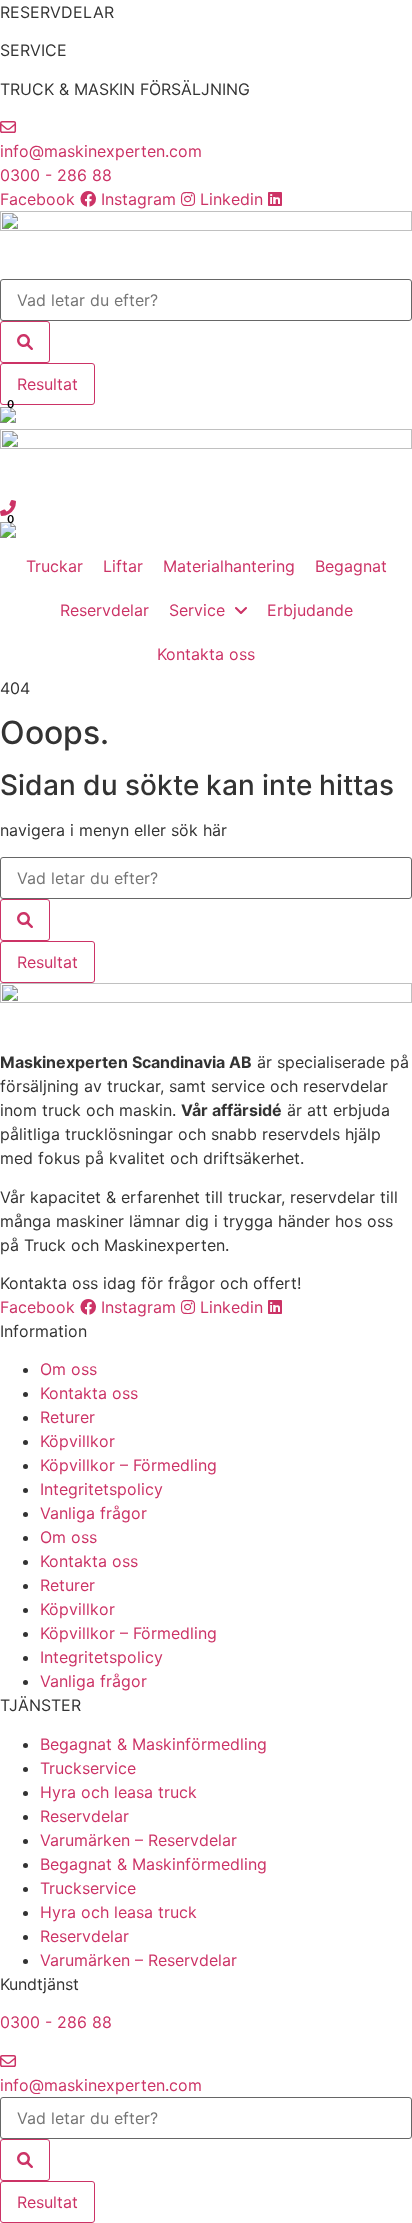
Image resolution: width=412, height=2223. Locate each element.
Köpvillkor (77, 1441)
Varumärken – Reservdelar (138, 1840)
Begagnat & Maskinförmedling (153, 1744)
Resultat (47, 384)
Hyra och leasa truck (118, 1792)
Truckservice (88, 1768)
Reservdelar (84, 1816)
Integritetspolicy (101, 1489)
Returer (67, 1417)
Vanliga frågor (93, 1513)
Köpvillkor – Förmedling (128, 1465)
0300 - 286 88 (56, 175)
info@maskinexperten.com (101, 151)
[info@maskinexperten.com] (8, 127)
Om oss (68, 1369)
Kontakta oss (89, 1393)
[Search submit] (25, 342)
